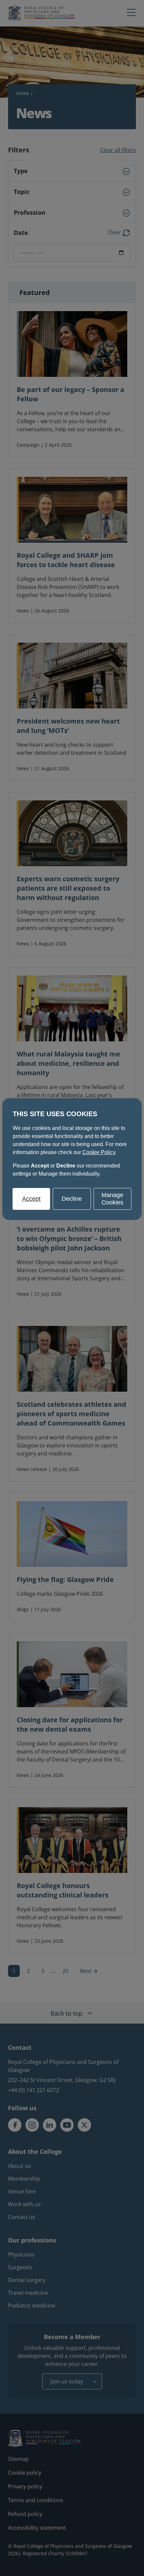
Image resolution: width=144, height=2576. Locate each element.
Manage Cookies (112, 1199)
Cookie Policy (99, 1152)
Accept (31, 1199)
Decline (72, 1199)
